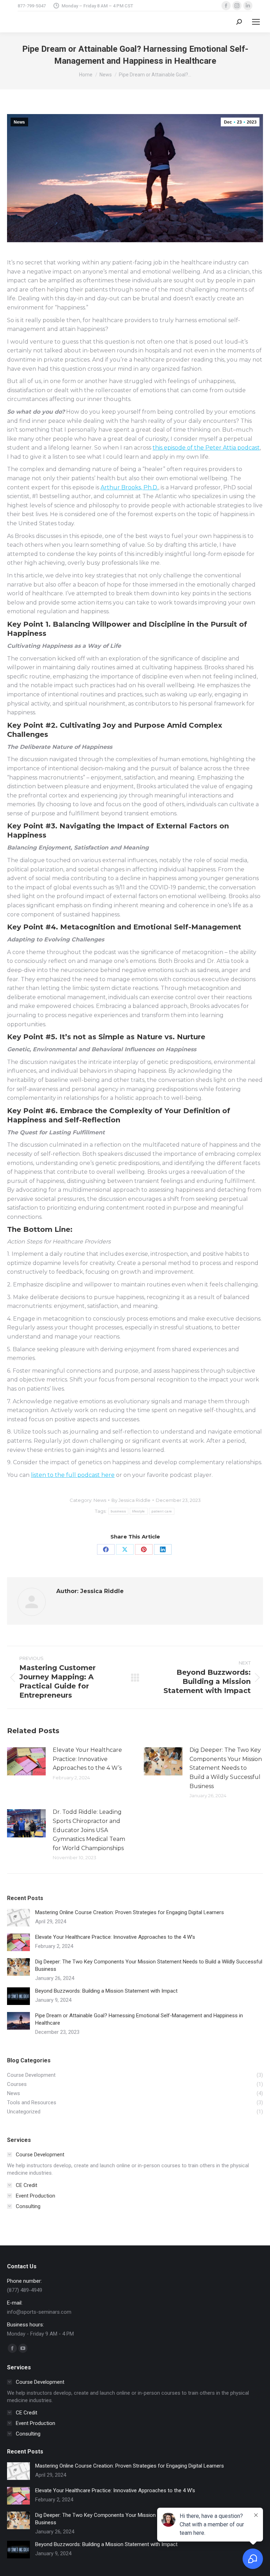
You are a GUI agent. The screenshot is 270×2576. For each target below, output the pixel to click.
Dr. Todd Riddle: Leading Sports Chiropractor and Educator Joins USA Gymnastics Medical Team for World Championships (89, 1830)
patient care (162, 1511)
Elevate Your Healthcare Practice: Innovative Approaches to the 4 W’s (87, 1759)
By (131, 1500)
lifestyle (139, 1511)
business (118, 1511)
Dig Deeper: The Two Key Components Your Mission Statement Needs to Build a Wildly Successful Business (226, 1768)
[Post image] (26, 1761)
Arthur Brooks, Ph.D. (129, 487)
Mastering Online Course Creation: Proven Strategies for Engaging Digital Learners (130, 1912)
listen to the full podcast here (73, 1475)
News (19, 122)
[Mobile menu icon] (256, 22)
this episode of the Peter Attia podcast (206, 448)
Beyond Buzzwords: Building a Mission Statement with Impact (106, 1991)
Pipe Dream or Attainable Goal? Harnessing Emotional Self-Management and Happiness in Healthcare (139, 2019)
